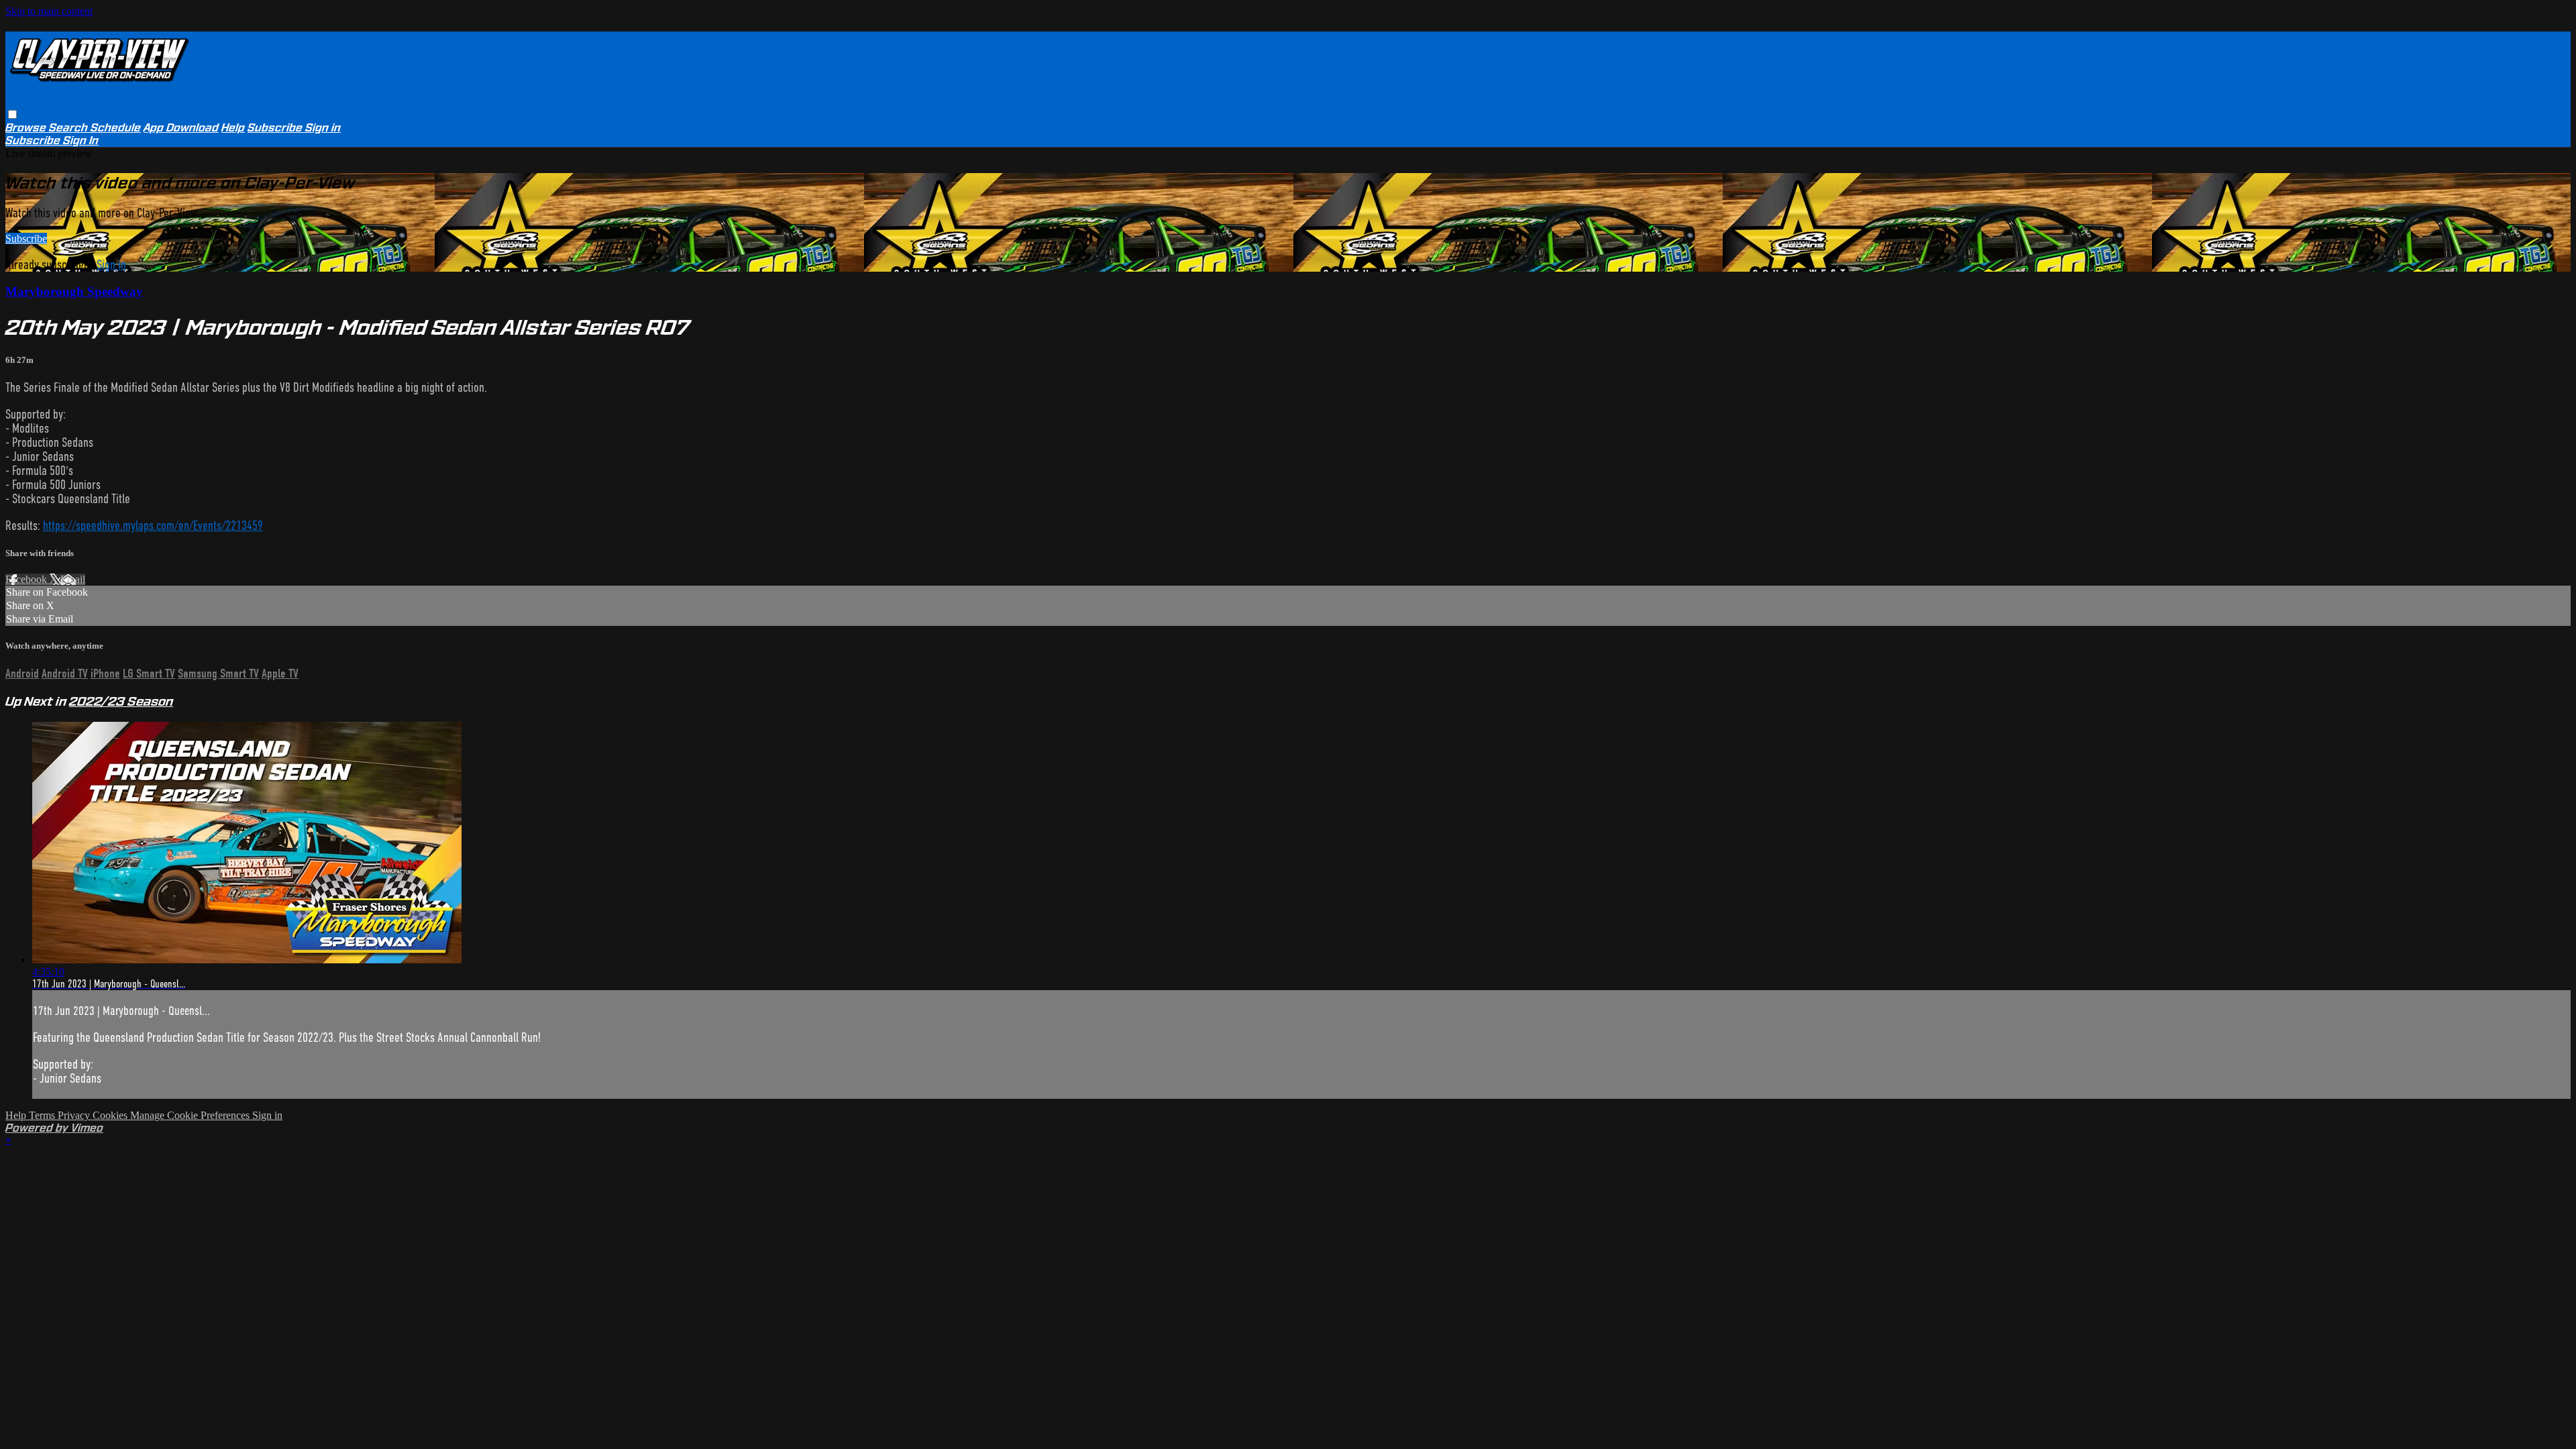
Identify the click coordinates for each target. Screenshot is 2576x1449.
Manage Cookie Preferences (191, 1115)
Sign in (323, 128)
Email (73, 579)
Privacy (75, 1115)
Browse (27, 128)
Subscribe (26, 238)
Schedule (116, 128)
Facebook (28, 579)
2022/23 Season (121, 701)
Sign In (81, 141)
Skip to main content (49, 11)
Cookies (111, 1115)
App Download (181, 128)
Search (70, 128)
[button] (12, 114)
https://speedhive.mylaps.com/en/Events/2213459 (153, 526)
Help (233, 128)
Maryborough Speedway (74, 291)
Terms (43, 1115)
